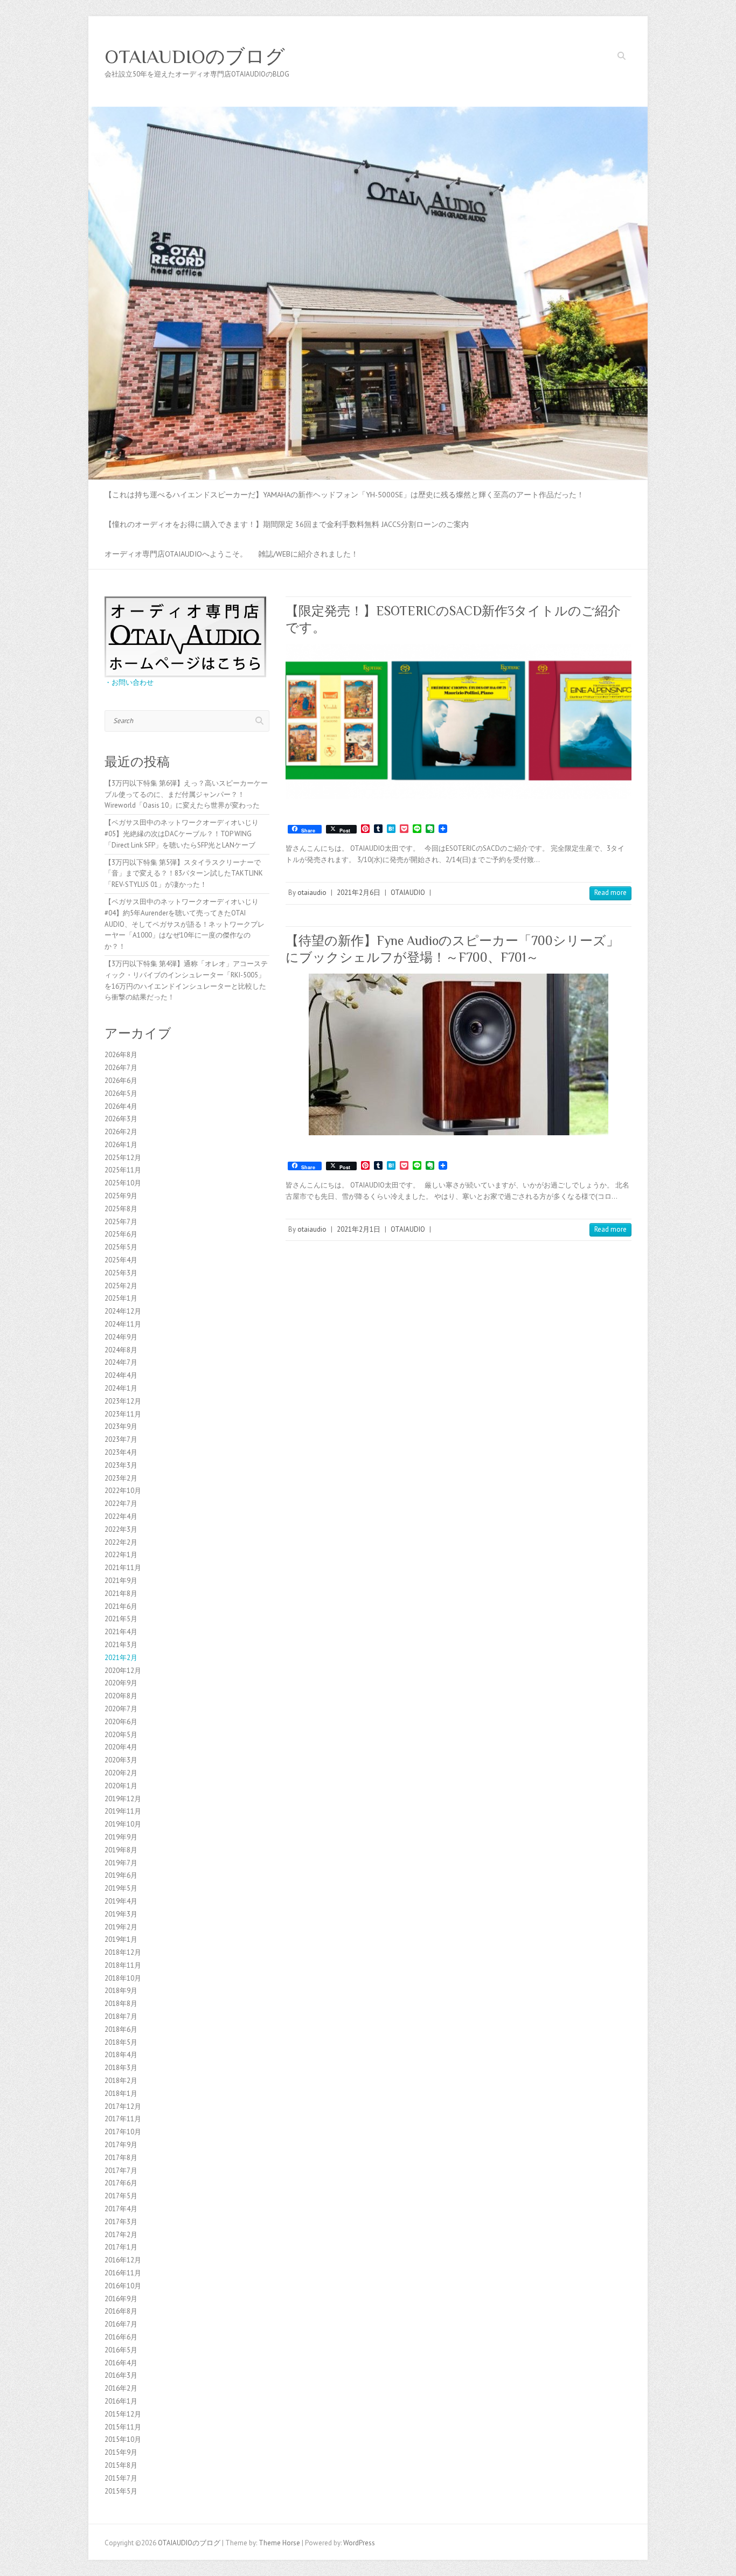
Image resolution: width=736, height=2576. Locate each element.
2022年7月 (121, 1504)
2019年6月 (121, 1875)
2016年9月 (121, 2299)
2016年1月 (121, 2401)
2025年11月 (123, 1170)
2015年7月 (121, 2478)
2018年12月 (123, 1952)
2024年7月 (121, 1362)
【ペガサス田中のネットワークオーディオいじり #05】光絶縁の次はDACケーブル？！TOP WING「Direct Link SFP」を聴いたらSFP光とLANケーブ (182, 834)
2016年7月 (121, 2324)
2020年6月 (121, 1722)
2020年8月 (121, 1696)
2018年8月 (121, 2004)
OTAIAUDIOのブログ (195, 57)
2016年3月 (121, 2375)
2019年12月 (123, 1799)
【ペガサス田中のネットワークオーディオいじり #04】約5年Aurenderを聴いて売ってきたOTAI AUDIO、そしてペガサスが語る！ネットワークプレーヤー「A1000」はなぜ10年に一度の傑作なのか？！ (185, 924)
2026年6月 (121, 1081)
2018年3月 (121, 2068)
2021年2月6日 (359, 893)
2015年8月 (121, 2465)
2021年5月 (121, 1619)
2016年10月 (123, 2286)
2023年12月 (123, 1401)
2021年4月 (121, 1632)
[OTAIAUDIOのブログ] (368, 112)
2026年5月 (121, 1093)
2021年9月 (121, 1581)
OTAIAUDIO (408, 893)
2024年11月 (123, 1324)
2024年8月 (121, 1350)
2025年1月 (121, 1298)
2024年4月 (121, 1375)
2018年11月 (123, 1965)
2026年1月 (121, 1145)
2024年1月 (121, 1388)
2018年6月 (121, 2029)
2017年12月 (123, 2106)
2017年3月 (121, 2222)
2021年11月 (123, 1568)
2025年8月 (121, 1209)
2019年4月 (121, 1901)
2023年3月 (121, 1465)
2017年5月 (121, 2196)
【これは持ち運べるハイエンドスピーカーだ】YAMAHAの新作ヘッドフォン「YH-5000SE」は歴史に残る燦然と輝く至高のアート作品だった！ (344, 495)
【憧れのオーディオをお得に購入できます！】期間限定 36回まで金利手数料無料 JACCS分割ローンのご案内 (287, 524)
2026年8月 (121, 1055)
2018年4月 (121, 2055)
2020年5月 (121, 1735)
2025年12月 (123, 1158)
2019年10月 (123, 1824)
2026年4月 (121, 1106)
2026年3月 (121, 1119)
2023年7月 (121, 1439)
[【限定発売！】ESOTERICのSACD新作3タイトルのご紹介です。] (459, 721)
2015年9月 (121, 2452)
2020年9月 (121, 1683)
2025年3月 (121, 1273)
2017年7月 (121, 2171)
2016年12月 (123, 2260)
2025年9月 (121, 1196)
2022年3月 (121, 1529)
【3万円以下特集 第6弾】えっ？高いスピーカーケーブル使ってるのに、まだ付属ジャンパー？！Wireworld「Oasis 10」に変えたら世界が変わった (186, 794)
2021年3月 (121, 1645)
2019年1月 (121, 1939)
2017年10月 (123, 2132)
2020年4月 (121, 1747)
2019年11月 (123, 1811)
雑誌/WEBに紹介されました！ (308, 554)
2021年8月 (121, 1593)
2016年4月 (121, 2363)
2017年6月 (121, 2183)
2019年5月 (121, 1888)
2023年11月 (123, 1414)
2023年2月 (121, 1478)
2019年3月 (121, 1914)
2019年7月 (121, 1863)
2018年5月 (121, 2042)
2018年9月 (121, 1991)
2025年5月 (121, 1247)
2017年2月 (121, 2235)
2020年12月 (123, 1671)
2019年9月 (121, 1837)
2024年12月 (123, 1311)
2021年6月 (121, 1606)
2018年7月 (121, 2016)
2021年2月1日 (359, 1229)
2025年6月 (121, 1234)
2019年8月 (121, 1850)
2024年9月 (121, 1337)
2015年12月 (123, 2414)
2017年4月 (121, 2209)
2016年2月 (121, 2388)
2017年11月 (123, 2119)
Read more (610, 893)
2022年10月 (123, 1491)
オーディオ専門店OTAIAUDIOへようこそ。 (176, 554)
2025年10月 (123, 1183)
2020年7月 (121, 1709)
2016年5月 (121, 2350)
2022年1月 (121, 1555)
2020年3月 (121, 1760)
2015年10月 (123, 2439)
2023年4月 (121, 1452)
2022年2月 (121, 1542)
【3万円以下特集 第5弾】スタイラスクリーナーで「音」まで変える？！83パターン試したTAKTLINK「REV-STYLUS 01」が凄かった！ (184, 874)
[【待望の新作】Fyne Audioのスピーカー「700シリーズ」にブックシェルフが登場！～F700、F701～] (459, 1054)
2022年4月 (121, 1516)
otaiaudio (312, 893)
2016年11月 (123, 2273)
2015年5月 (121, 2491)
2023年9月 (121, 1426)
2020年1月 (121, 1786)
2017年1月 (121, 2247)
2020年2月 (121, 1773)
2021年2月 (121, 1658)
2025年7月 (121, 1222)
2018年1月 (121, 2094)
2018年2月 (121, 2081)
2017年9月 (121, 2145)
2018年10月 (123, 1978)
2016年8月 (121, 2311)
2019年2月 (121, 1927)
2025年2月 (121, 1286)
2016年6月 (121, 2337)
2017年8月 (121, 2158)
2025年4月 (121, 1260)
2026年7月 (121, 1068)
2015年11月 (123, 2427)
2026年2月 (121, 1132)
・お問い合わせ (129, 682)
